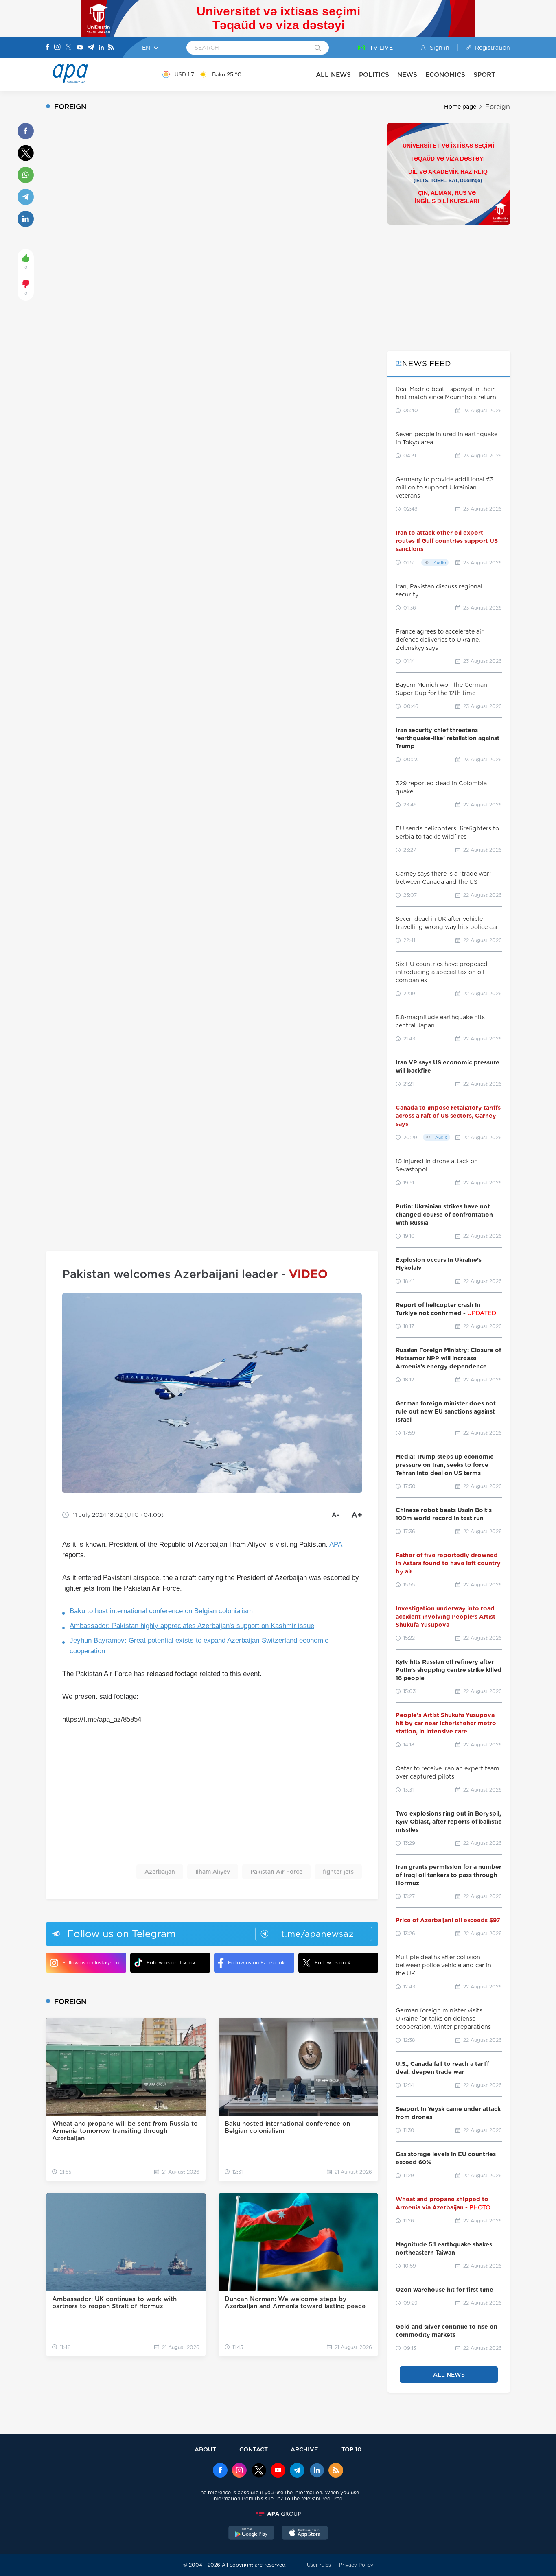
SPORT (484, 75)
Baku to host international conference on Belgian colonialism (161, 1611)
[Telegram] (91, 48)
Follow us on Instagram (91, 1963)
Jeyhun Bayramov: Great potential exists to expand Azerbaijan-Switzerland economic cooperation (199, 1646)
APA (336, 1544)
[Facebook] (48, 48)
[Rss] (111, 48)
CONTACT (254, 2449)
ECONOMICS (445, 75)
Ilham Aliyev (213, 1872)
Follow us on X (333, 1963)
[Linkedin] (101, 48)
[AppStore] (305, 2534)
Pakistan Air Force (276, 1872)
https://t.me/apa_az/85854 (102, 1719)
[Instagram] (57, 48)
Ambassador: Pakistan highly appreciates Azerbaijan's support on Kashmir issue (192, 1626)
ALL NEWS (333, 75)
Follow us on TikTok (171, 1963)
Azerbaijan (160, 1872)
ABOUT (205, 2449)
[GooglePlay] (252, 2534)
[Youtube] (80, 48)
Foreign (498, 107)
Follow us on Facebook (256, 1963)
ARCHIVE (304, 2449)
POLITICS (374, 75)
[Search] (318, 48)
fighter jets (338, 1872)
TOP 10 (351, 2449)
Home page (460, 107)
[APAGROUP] (278, 2514)
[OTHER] (503, 74)
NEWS (407, 75)
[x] (259, 2471)
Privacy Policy (356, 2565)
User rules (319, 2565)
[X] (68, 48)
